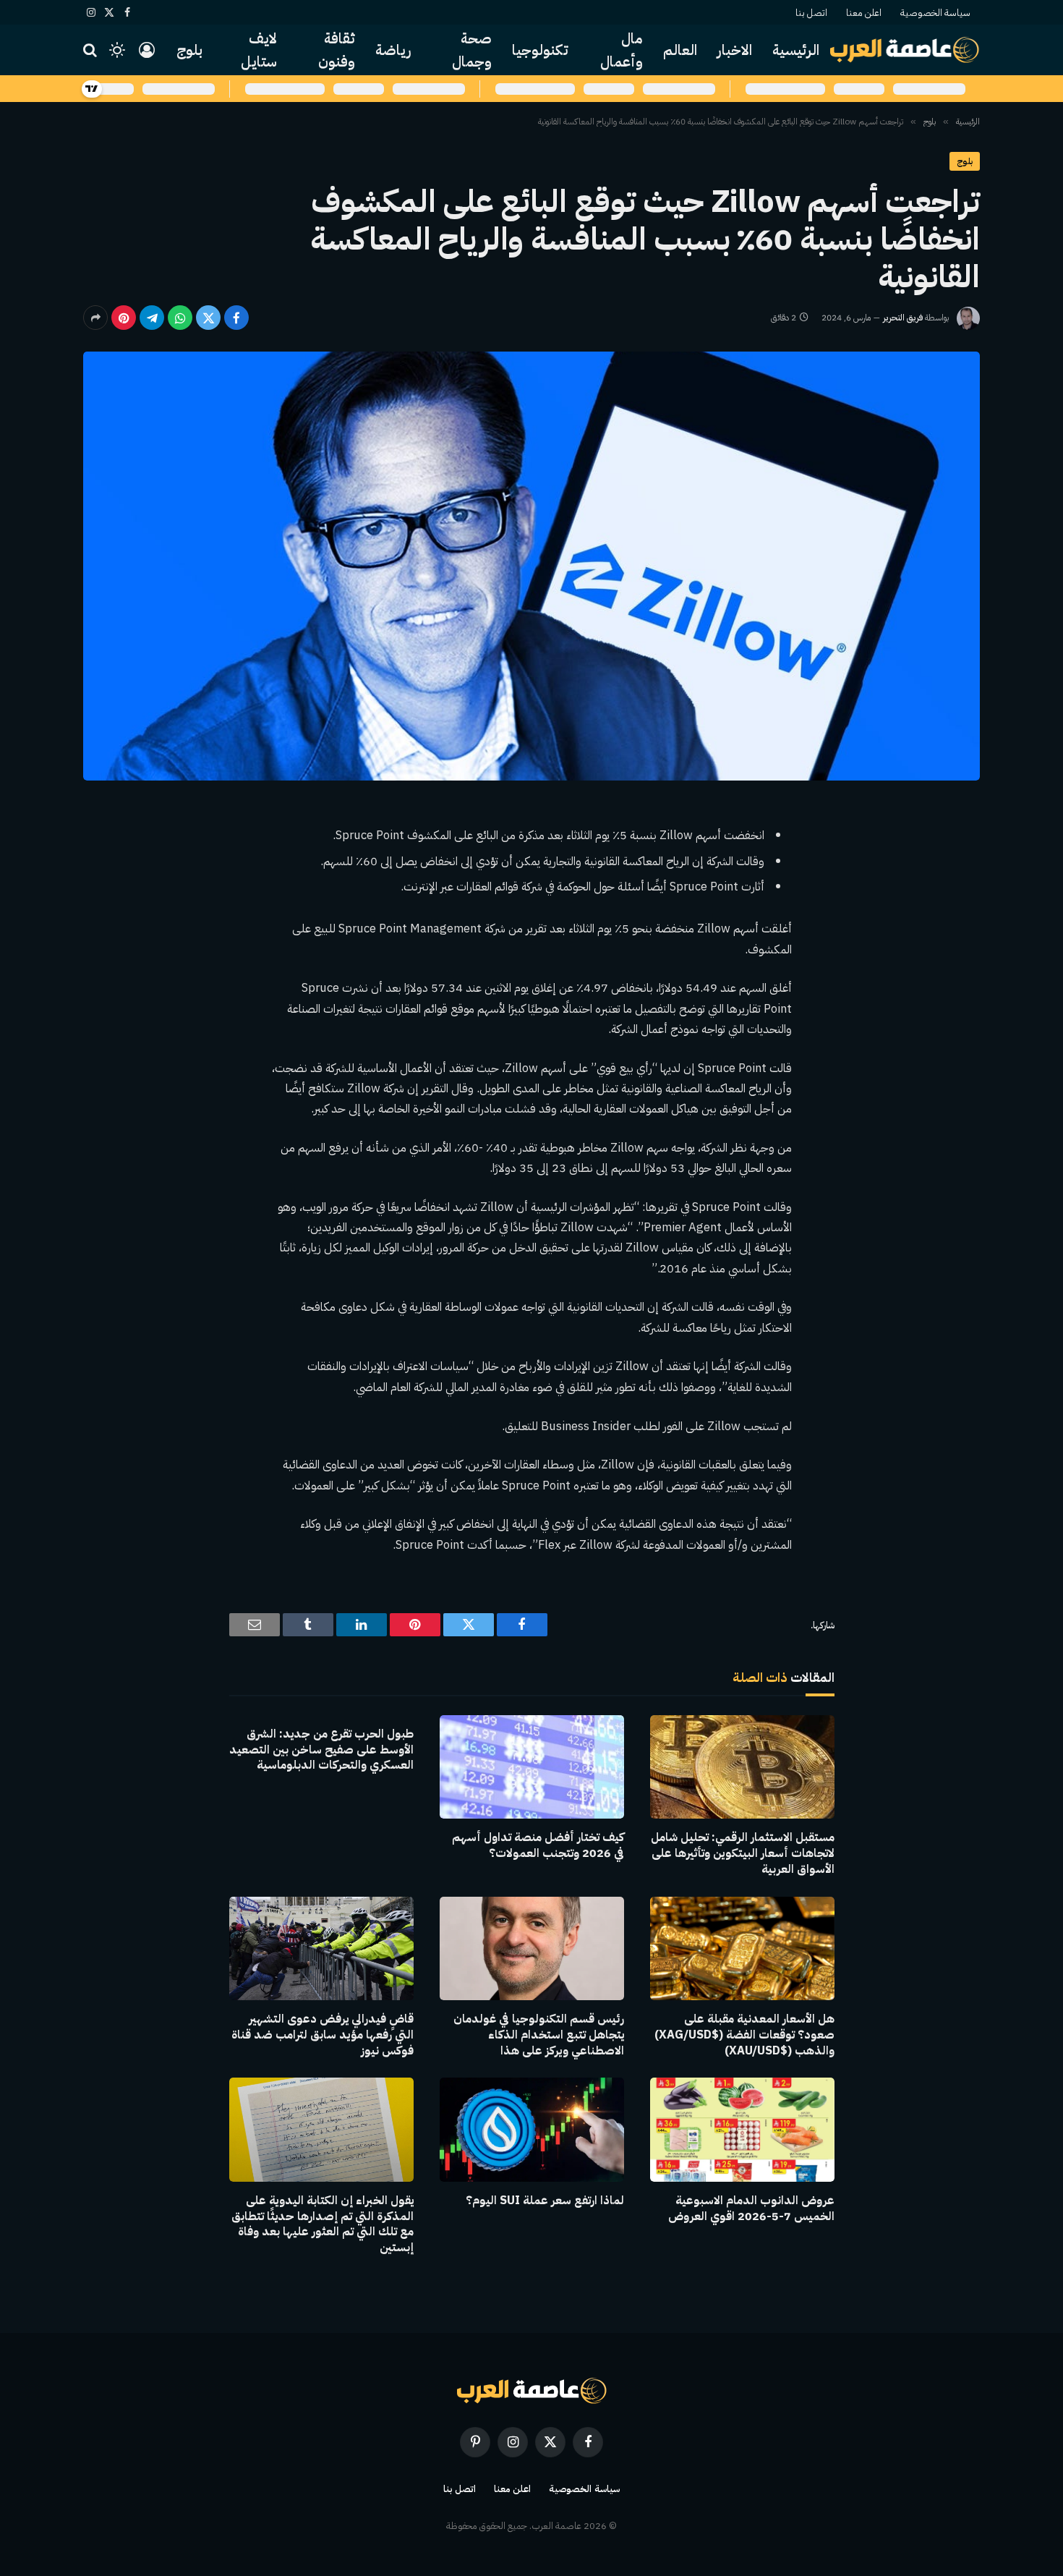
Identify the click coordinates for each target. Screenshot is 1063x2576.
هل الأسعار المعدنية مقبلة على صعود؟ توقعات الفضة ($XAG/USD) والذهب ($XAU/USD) (744, 2035)
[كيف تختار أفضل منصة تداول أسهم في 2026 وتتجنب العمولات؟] (532, 1767)
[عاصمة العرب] (905, 50)
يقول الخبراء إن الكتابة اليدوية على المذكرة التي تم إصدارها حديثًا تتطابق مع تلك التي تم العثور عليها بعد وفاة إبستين (323, 2225)
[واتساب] (180, 318)
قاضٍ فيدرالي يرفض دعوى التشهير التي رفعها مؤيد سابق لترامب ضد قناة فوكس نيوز (323, 2035)
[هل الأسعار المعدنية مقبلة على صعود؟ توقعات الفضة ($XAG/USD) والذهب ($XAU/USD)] (742, 1948)
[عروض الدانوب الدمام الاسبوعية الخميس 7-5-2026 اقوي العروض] (742, 2129)
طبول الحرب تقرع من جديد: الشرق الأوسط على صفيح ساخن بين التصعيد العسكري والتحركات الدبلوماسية (321, 1750)
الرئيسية (796, 50)
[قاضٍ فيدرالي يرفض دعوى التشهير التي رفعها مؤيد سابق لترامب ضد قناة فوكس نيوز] (321, 1948)
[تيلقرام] (152, 318)
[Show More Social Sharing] (95, 318)
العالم (680, 50)
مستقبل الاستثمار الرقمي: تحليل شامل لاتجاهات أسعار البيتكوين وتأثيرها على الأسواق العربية (743, 1854)
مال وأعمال (622, 50)
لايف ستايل (259, 50)
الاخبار (735, 50)
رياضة (393, 50)
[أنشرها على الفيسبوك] (236, 318)
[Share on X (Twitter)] (208, 318)
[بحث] (91, 50)
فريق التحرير (903, 318)
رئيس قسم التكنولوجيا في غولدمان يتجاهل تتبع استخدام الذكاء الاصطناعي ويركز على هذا (539, 2035)
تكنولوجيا (540, 50)
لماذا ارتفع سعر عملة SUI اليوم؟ (545, 2201)
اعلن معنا (864, 13)
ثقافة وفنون (337, 50)
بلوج (189, 50)
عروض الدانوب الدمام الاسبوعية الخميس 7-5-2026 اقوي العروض (751, 2209)
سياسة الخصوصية (935, 13)
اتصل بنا (811, 13)
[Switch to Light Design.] (117, 50)
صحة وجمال (472, 50)
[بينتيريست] (124, 318)
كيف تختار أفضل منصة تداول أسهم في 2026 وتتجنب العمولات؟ (538, 1846)
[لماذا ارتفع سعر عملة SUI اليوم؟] (532, 2129)
